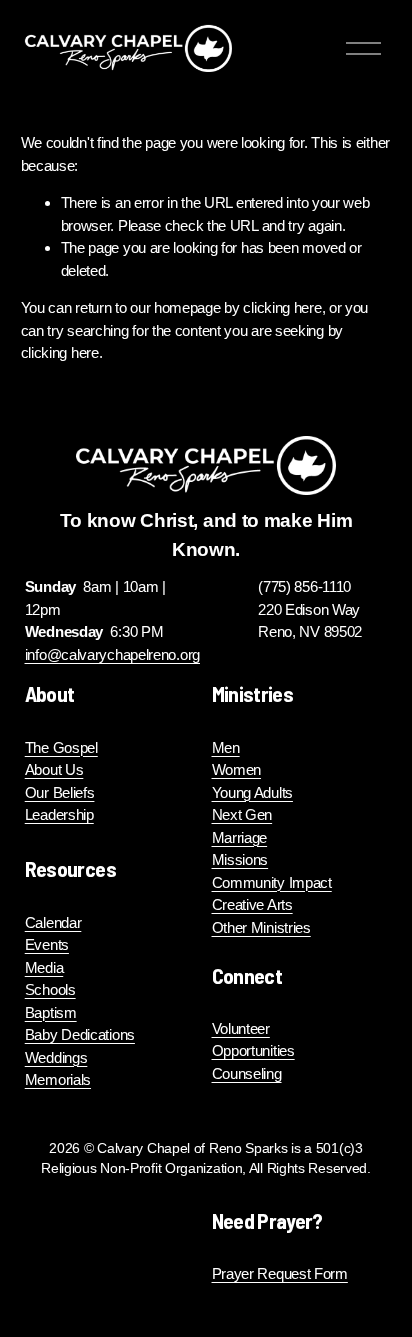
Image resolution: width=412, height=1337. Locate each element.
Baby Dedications (80, 1034)
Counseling (247, 1073)
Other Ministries (261, 927)
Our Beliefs (60, 792)
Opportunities (253, 1050)
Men (226, 747)
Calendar (53, 922)
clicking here (282, 307)
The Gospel (61, 747)
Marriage (240, 837)
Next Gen (242, 814)
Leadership (59, 814)
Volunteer (241, 1028)
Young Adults (252, 792)
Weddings (56, 1057)
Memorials (58, 1079)
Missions (240, 859)
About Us (54, 769)
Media (44, 967)
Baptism (51, 1012)
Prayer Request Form (280, 1273)
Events (47, 944)
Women (237, 769)
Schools (50, 989)
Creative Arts (252, 904)
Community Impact (272, 882)
